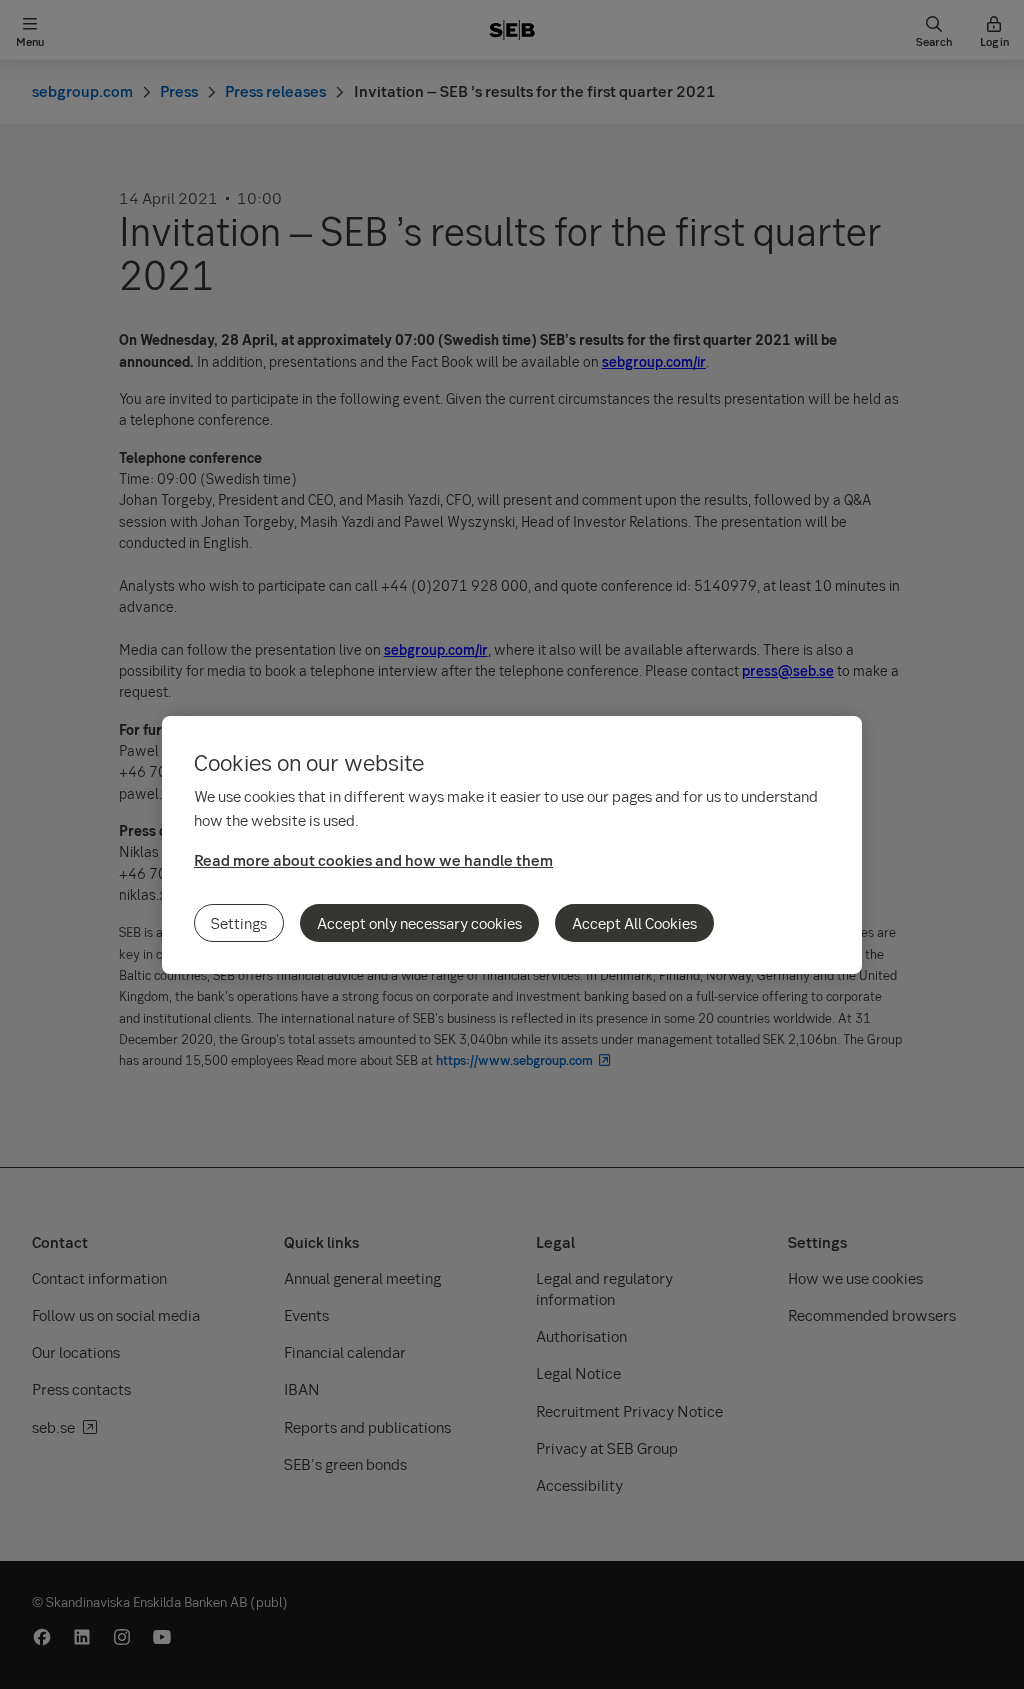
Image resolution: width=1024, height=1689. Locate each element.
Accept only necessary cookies (419, 923)
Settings (239, 923)
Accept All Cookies (634, 923)
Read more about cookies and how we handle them (373, 860)
